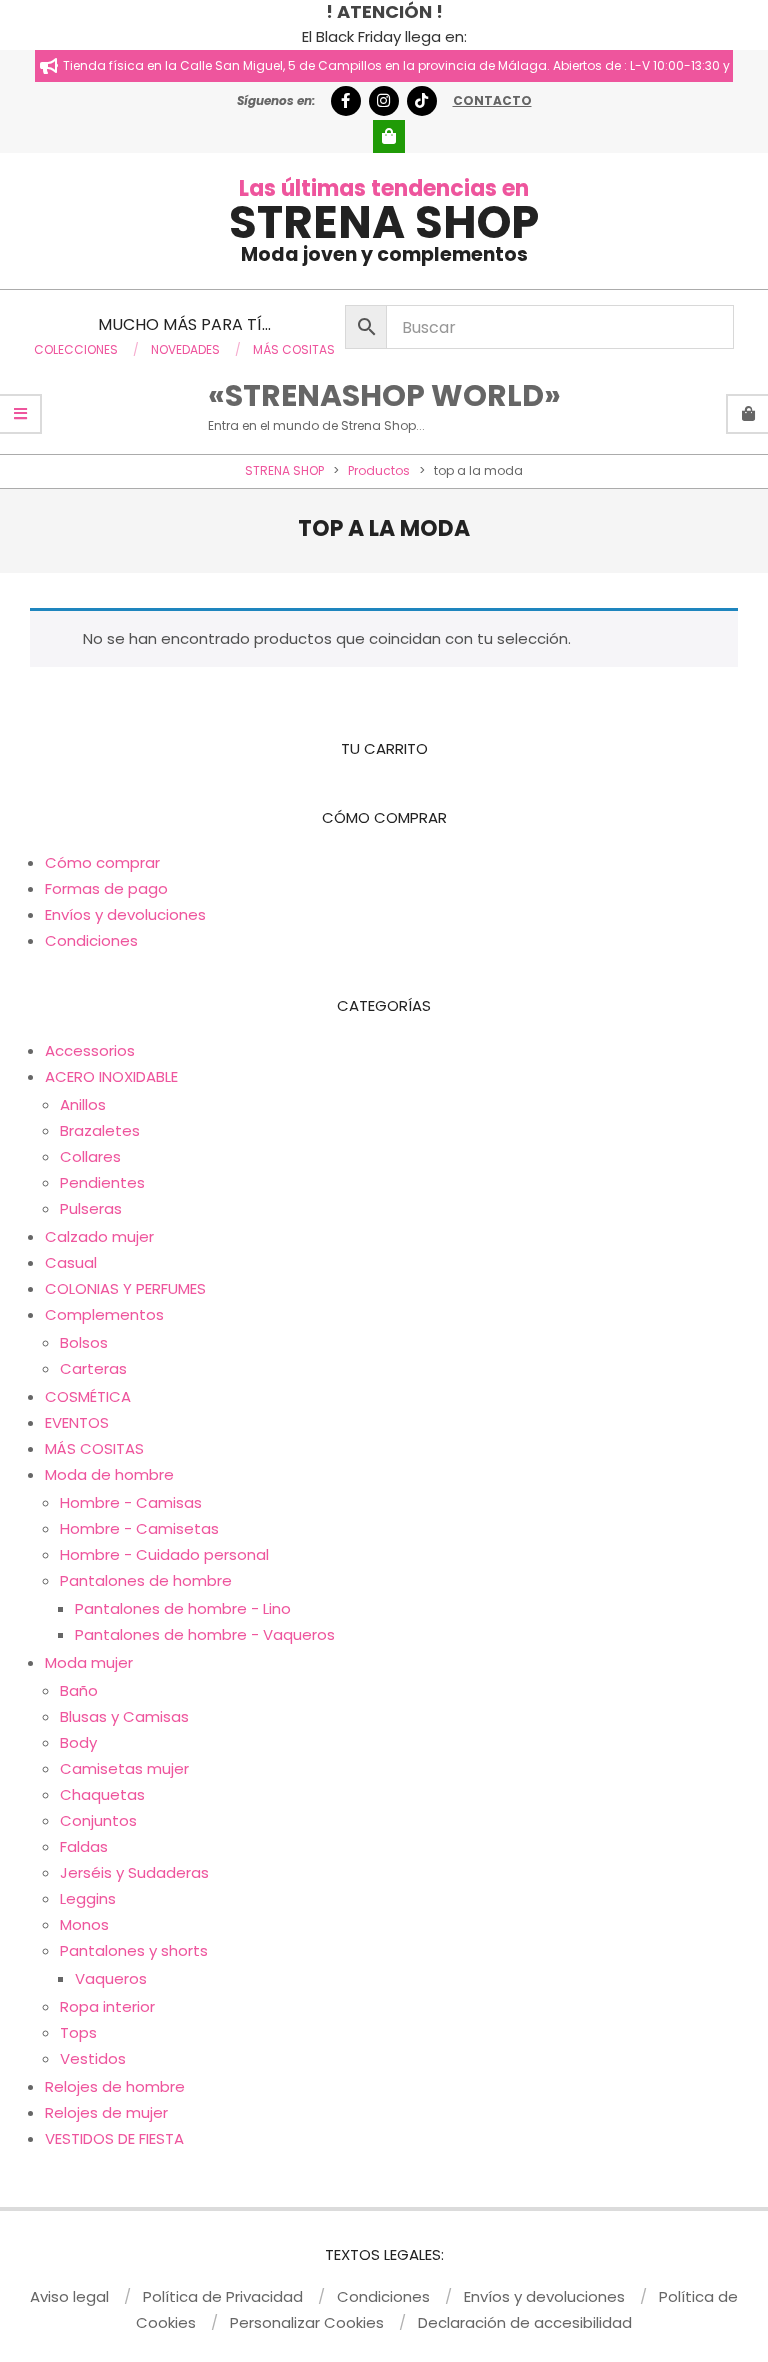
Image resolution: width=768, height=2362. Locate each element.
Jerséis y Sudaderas (134, 1872)
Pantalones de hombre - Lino (183, 1608)
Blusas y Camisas (124, 1716)
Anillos (83, 1104)
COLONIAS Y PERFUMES (125, 1288)
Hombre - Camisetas (139, 1528)
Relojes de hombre (115, 2086)
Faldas (84, 1846)
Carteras (93, 1368)
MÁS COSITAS (94, 1448)
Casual (71, 1262)
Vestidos (93, 2058)
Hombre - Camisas (131, 1502)
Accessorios (90, 1050)
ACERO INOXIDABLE (111, 1076)
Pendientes (102, 1182)
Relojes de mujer (106, 2112)
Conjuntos (98, 1820)
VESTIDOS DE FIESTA (114, 2138)
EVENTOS (77, 1422)
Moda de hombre (109, 1474)
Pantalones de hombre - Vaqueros (205, 1634)
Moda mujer (89, 1662)
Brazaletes (100, 1130)
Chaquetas (102, 1794)
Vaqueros (111, 1978)
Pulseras (91, 1208)
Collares (90, 1156)
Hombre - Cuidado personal (164, 1554)
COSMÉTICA (88, 1396)
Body (78, 1742)
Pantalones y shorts (134, 1950)
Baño (79, 1690)
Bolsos (84, 1342)
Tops (78, 2032)
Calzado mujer (99, 1236)
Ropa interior (107, 2006)
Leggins (88, 1898)
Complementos (104, 1314)
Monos (84, 1924)
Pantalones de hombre (146, 1580)
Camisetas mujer (124, 1768)
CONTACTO (492, 100)
